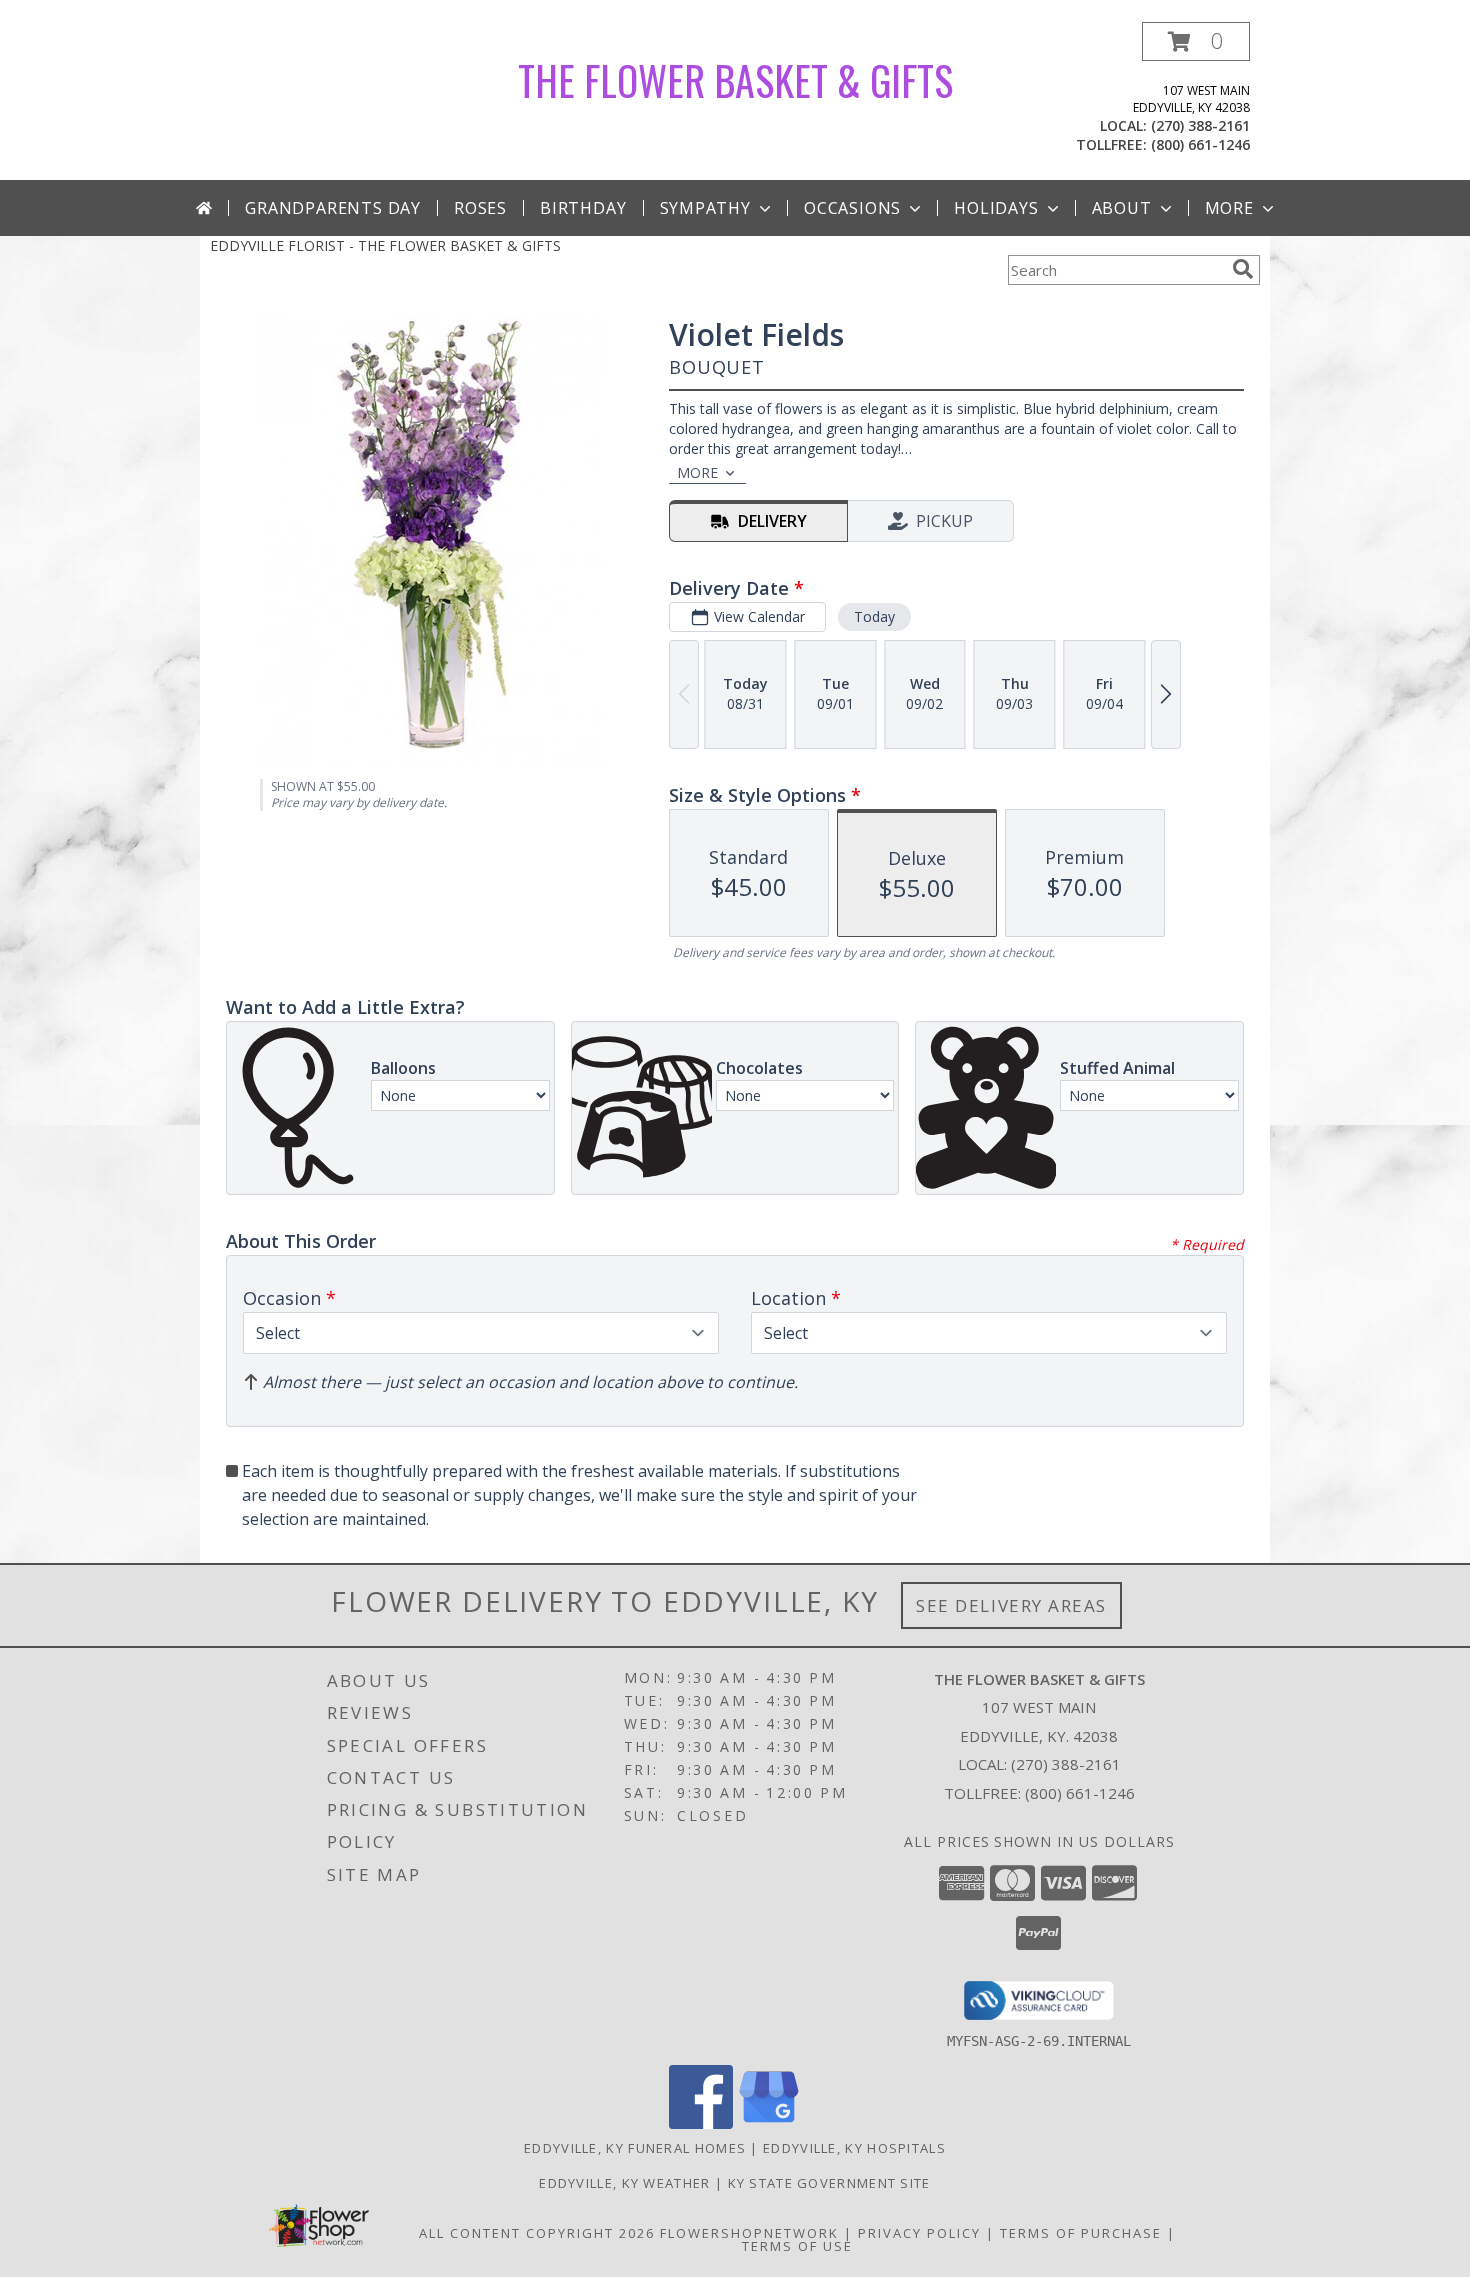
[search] (1243, 269)
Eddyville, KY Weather (624, 2183)
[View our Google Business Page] (769, 2123)
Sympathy (705, 208)
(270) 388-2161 (1200, 125)
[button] (1196, 41)
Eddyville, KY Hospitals (854, 2148)
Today (874, 616)
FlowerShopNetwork (749, 2233)
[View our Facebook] (701, 2123)
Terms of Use (797, 2246)
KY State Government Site (829, 2183)
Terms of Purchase (1081, 2233)
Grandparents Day (333, 208)
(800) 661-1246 (1200, 144)
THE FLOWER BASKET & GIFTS (735, 80)
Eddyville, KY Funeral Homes (635, 2148)
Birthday (583, 208)
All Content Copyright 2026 (537, 2233)
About (1122, 208)
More (1229, 208)
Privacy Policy (919, 2233)
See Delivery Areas (1011, 1605)
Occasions (852, 208)
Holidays (996, 208)
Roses (480, 208)
